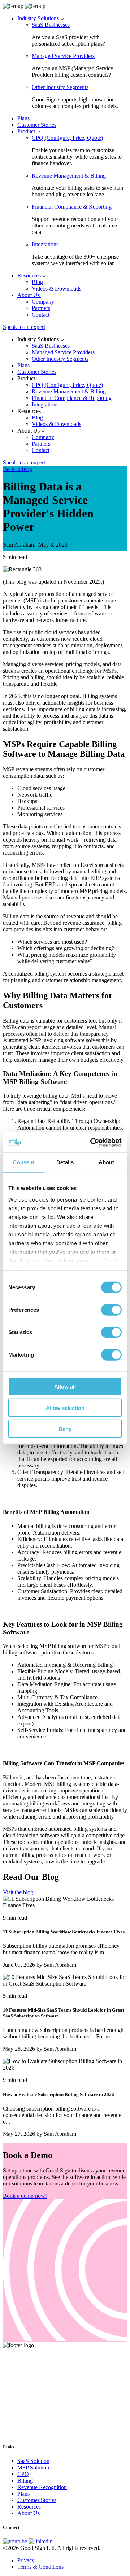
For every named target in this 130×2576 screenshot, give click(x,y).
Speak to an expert (24, 327)
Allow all (65, 1387)
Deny (65, 1429)
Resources (30, 275)
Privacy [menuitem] (26, 2560)
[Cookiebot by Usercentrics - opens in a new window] (92, 1142)
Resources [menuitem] (29, 2507)
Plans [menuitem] (23, 2494)
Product (27, 131)
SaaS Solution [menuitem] (33, 2461)
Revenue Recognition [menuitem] (42, 2487)
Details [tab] (65, 1162)
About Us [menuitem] (29, 2513)
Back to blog (18, 469)
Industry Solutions (39, 18)
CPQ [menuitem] (23, 2474)
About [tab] (107, 1162)
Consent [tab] (23, 1162)
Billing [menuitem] (25, 2481)
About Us (29, 295)
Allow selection (65, 1408)
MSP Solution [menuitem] (33, 2468)
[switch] (111, 1310)
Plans (23, 118)
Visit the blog (18, 1892)
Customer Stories (37, 125)
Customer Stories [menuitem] (37, 2500)
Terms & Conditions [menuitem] (40, 2567)
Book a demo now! (25, 2196)
